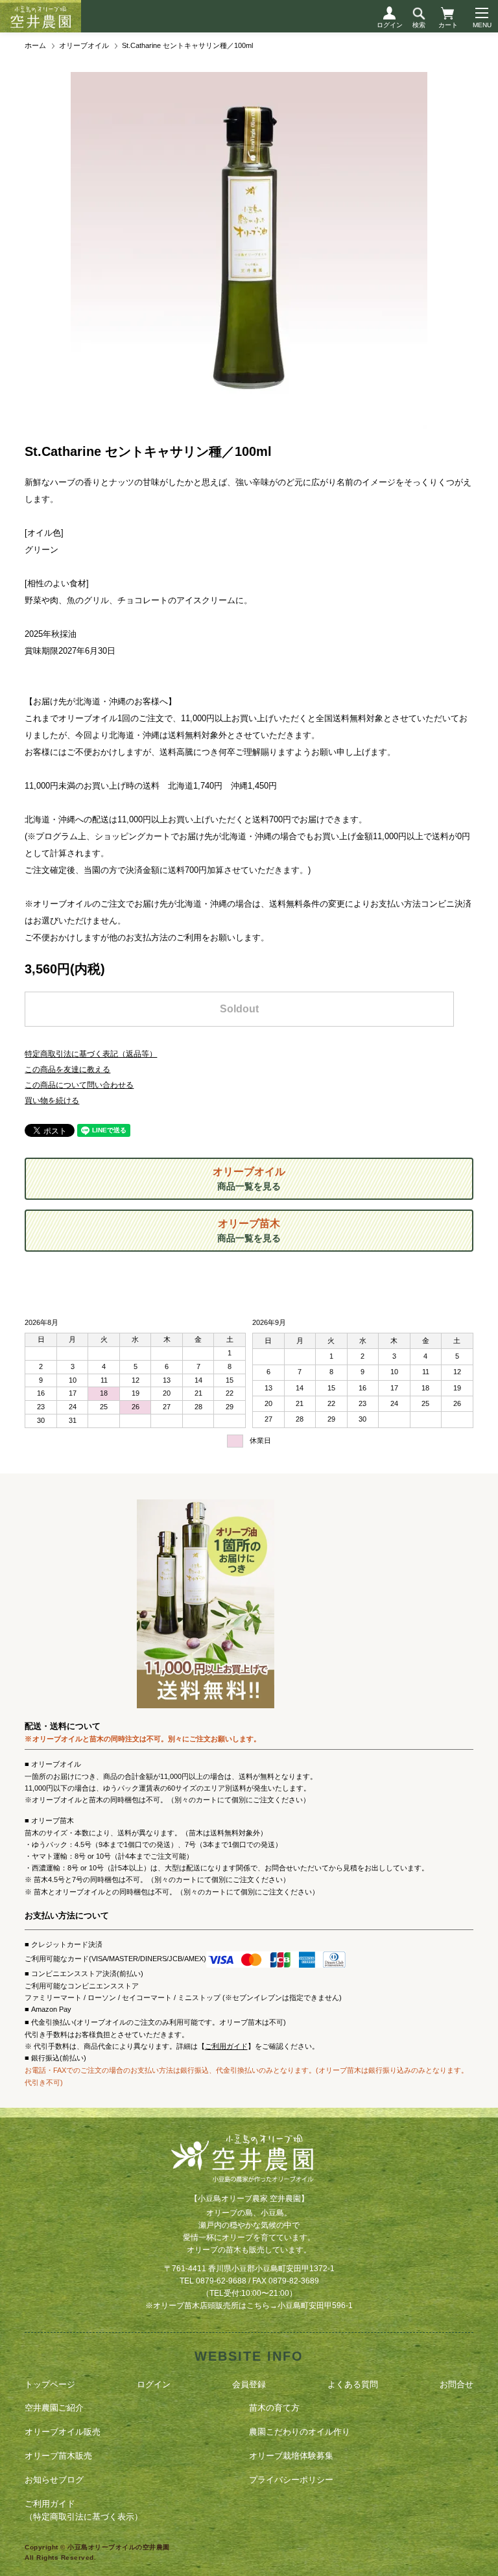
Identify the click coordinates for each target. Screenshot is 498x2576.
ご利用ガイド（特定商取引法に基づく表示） (84, 2510)
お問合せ (456, 2384)
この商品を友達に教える (67, 1069)
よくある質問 (353, 2384)
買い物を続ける (52, 1101)
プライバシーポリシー (291, 2480)
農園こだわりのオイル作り (300, 2432)
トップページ (50, 2384)
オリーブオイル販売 (63, 2432)
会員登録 (249, 2384)
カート (448, 25)
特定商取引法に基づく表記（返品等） (91, 1054)
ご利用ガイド (226, 2046)
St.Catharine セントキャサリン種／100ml (187, 45)
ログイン (390, 25)
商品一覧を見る (249, 1179)
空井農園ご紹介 (54, 2408)
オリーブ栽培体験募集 (291, 2456)
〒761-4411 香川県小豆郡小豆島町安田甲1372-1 (249, 2269)
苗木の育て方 (274, 2408)
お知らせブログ (54, 2480)
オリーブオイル (84, 45)
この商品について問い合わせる (79, 1085)
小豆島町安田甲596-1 (315, 2306)
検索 (419, 25)
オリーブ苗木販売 (58, 2456)
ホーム (35, 45)
